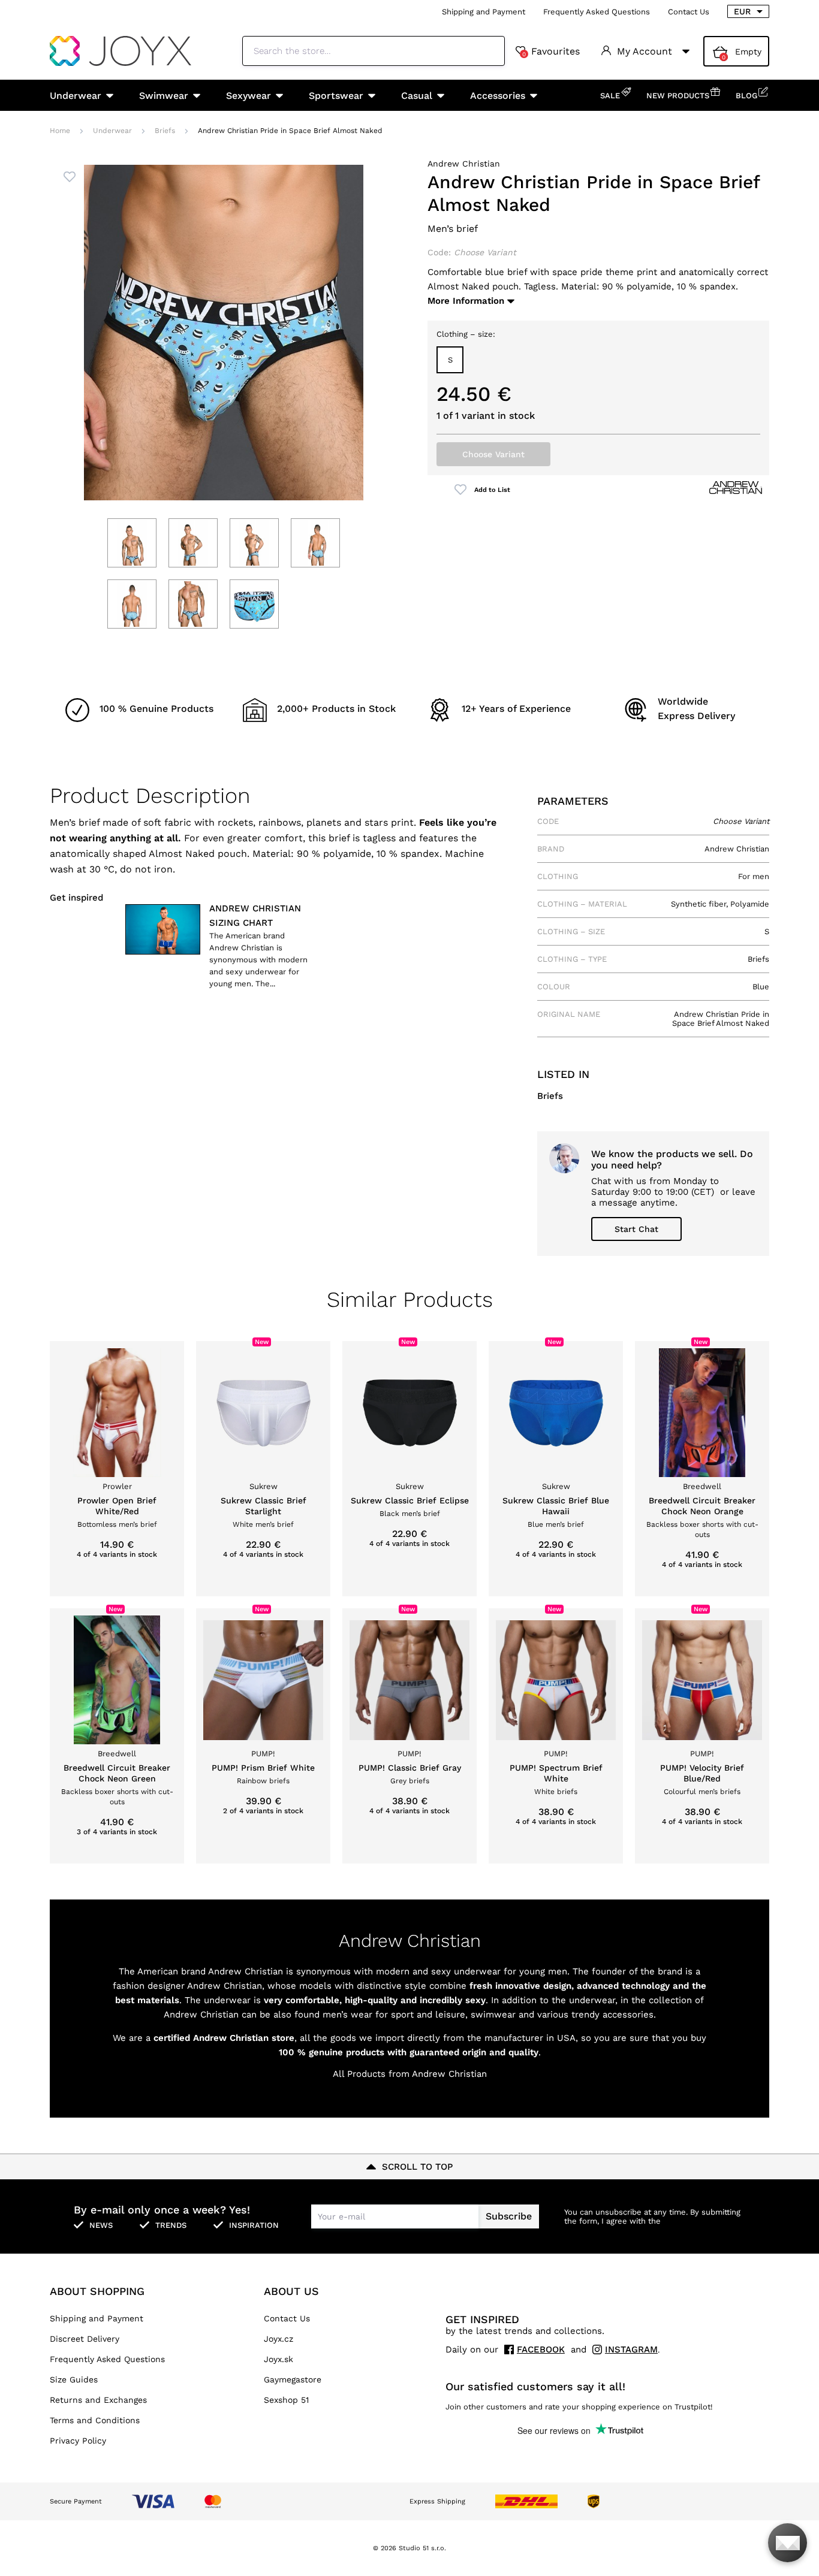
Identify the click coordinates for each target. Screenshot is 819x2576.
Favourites (551, 52)
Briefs (165, 131)
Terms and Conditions (95, 2420)
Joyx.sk (278, 2359)
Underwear (76, 96)
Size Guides (74, 2379)
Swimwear (164, 96)
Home (60, 131)
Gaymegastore (293, 2379)
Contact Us (689, 12)
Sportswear (336, 96)
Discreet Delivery (85, 2339)
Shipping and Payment (484, 12)
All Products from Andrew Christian (410, 2074)
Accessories (498, 96)
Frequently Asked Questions (597, 12)
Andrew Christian (464, 164)
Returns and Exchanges (98, 2400)
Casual (417, 96)
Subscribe (509, 2216)
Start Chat (636, 1229)
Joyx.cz (278, 2339)
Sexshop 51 (286, 2400)
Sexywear (249, 96)
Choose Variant (493, 454)
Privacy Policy (78, 2441)
